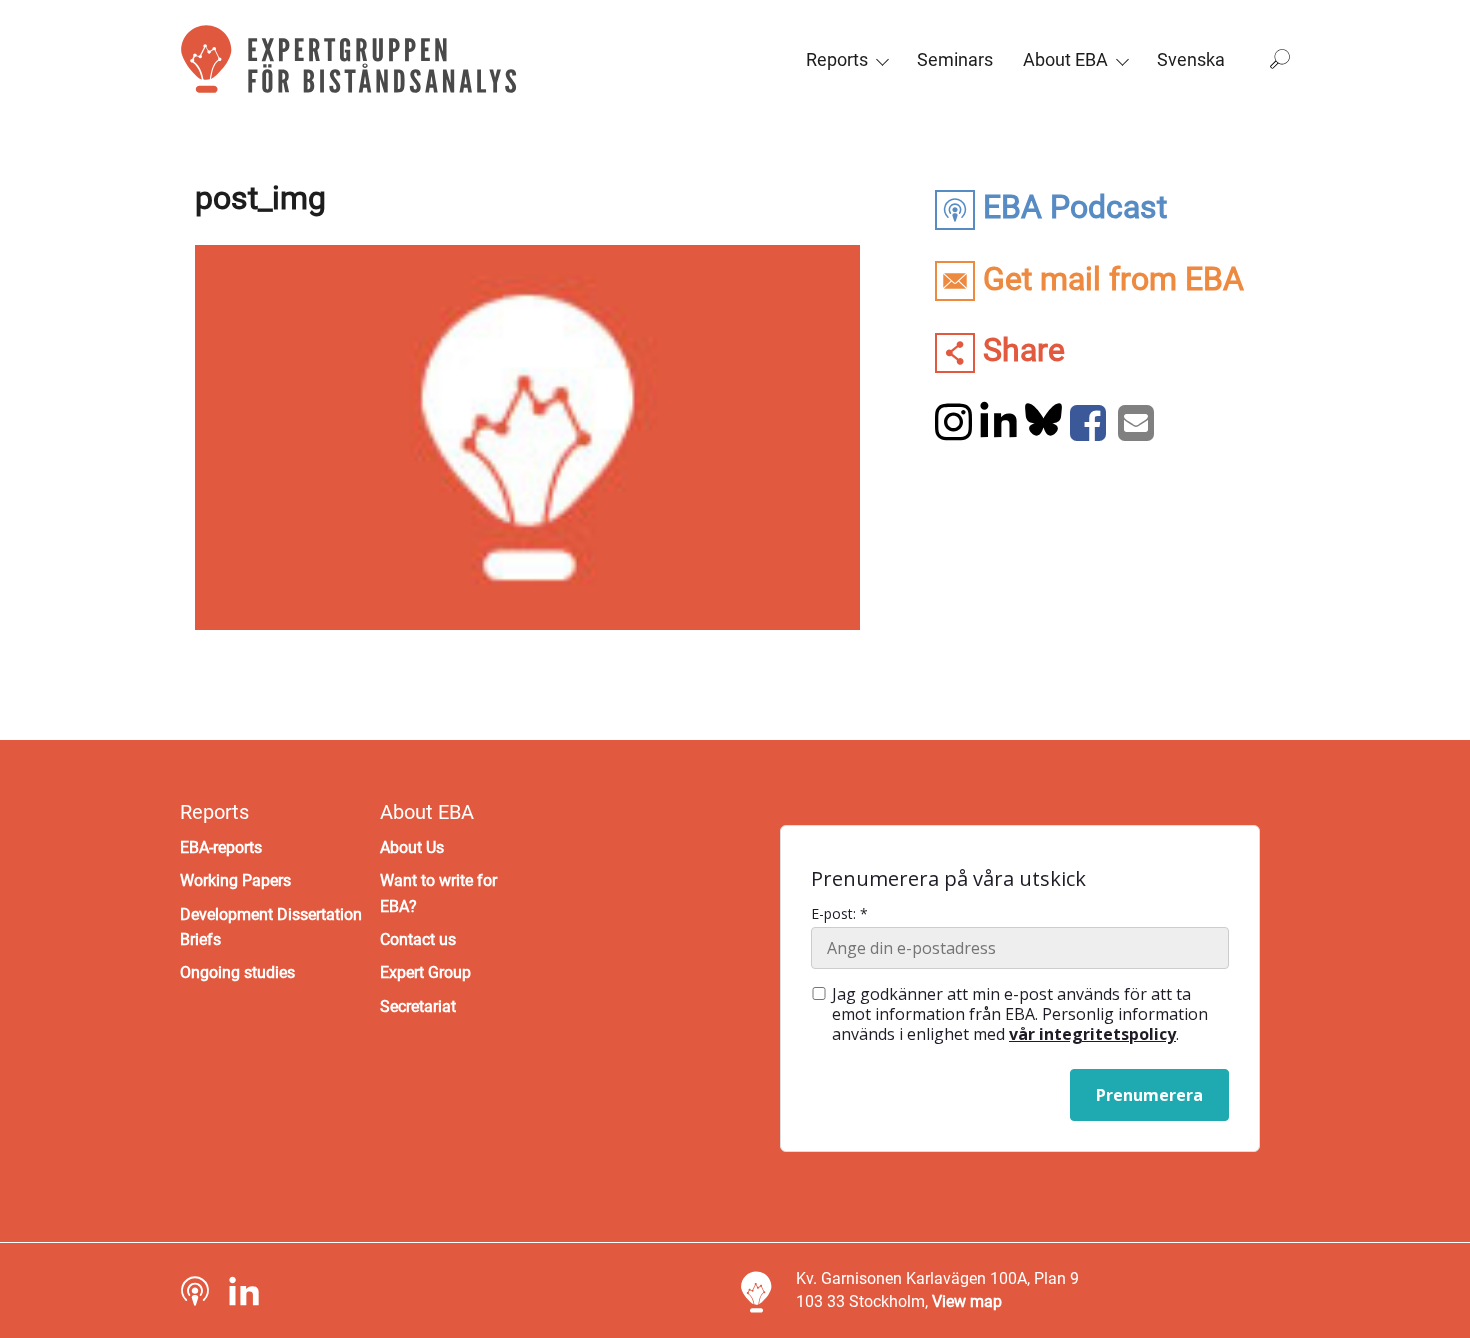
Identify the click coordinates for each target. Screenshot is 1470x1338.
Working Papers (235, 880)
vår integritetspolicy (1092, 1034)
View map (967, 1301)
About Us (412, 847)
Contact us (418, 939)
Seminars (955, 59)
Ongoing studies (237, 972)
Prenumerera (1149, 1095)
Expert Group (425, 972)
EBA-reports (221, 847)
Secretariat (418, 1006)
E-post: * (839, 914)
